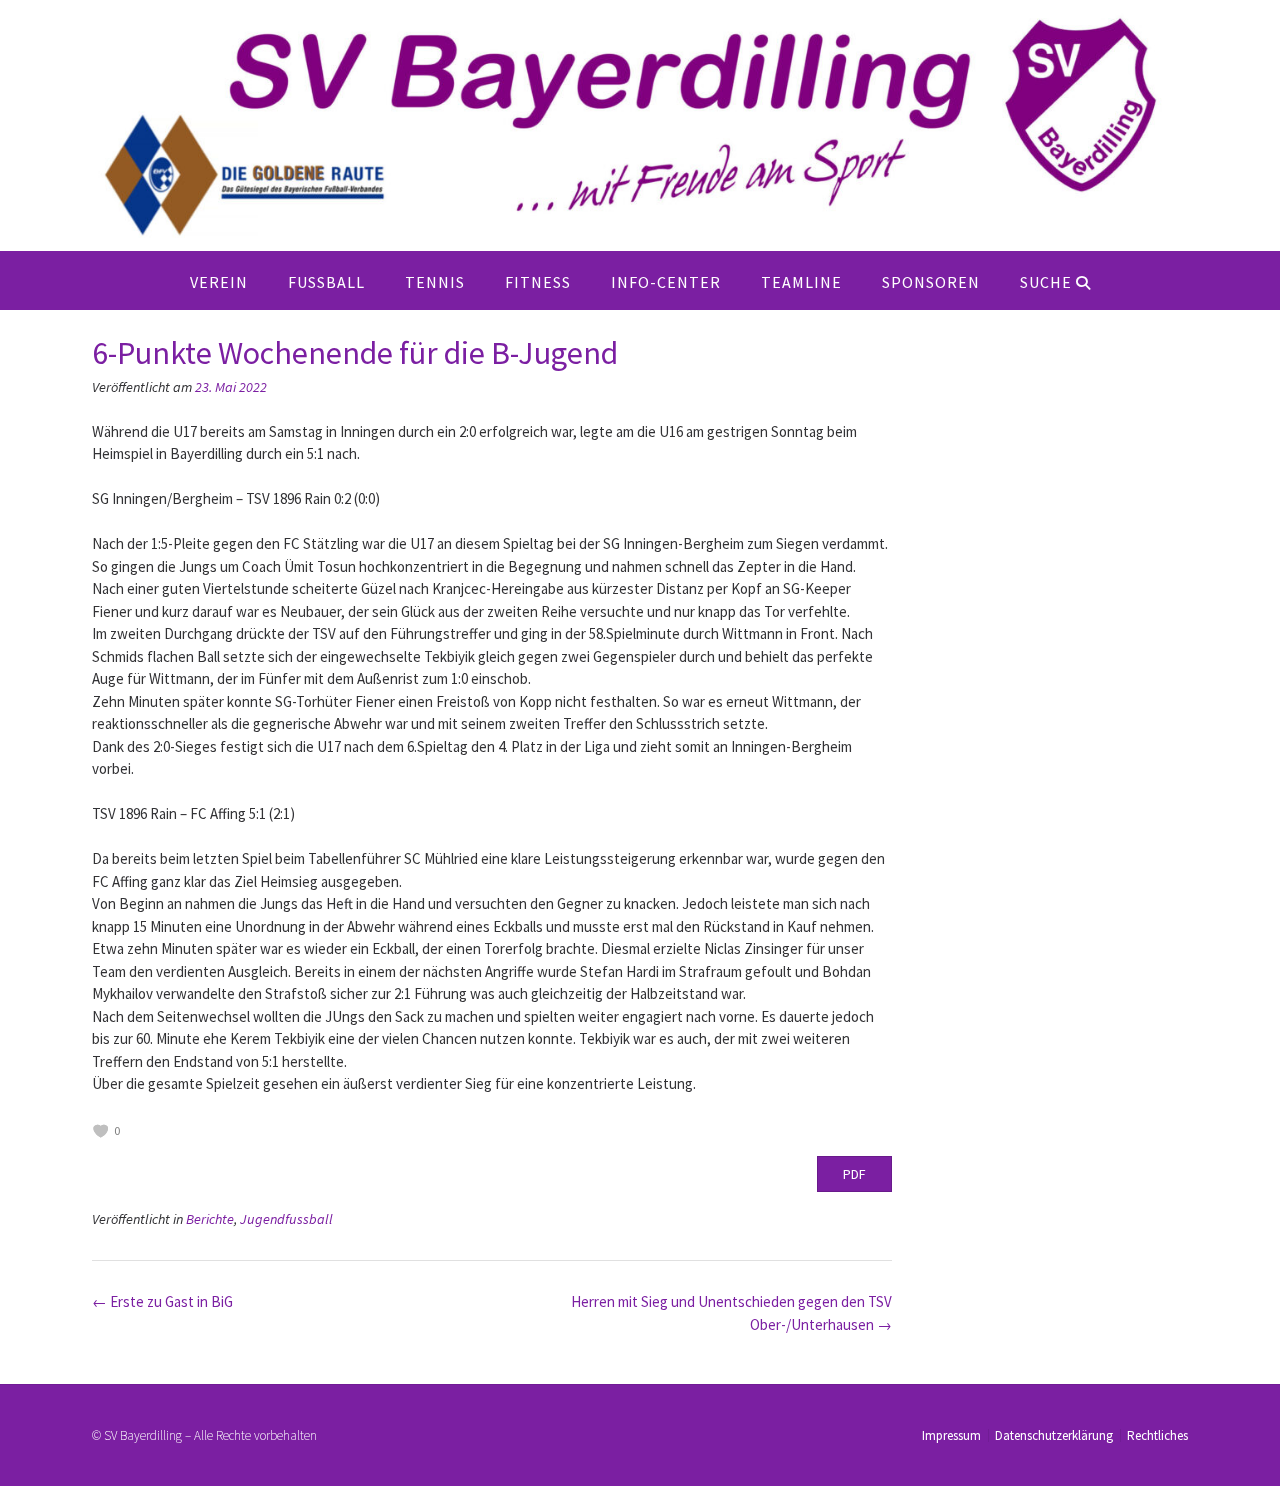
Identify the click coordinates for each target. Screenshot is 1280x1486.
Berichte (210, 1219)
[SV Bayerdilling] (640, 125)
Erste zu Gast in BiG (162, 1301)
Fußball (326, 282)
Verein (219, 282)
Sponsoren (931, 282)
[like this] (101, 1131)
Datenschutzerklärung (1054, 1435)
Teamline (801, 282)
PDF (854, 1174)
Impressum (951, 1435)
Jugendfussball (286, 1219)
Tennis (435, 282)
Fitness (538, 282)
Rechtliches (1157, 1435)
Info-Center (666, 282)
